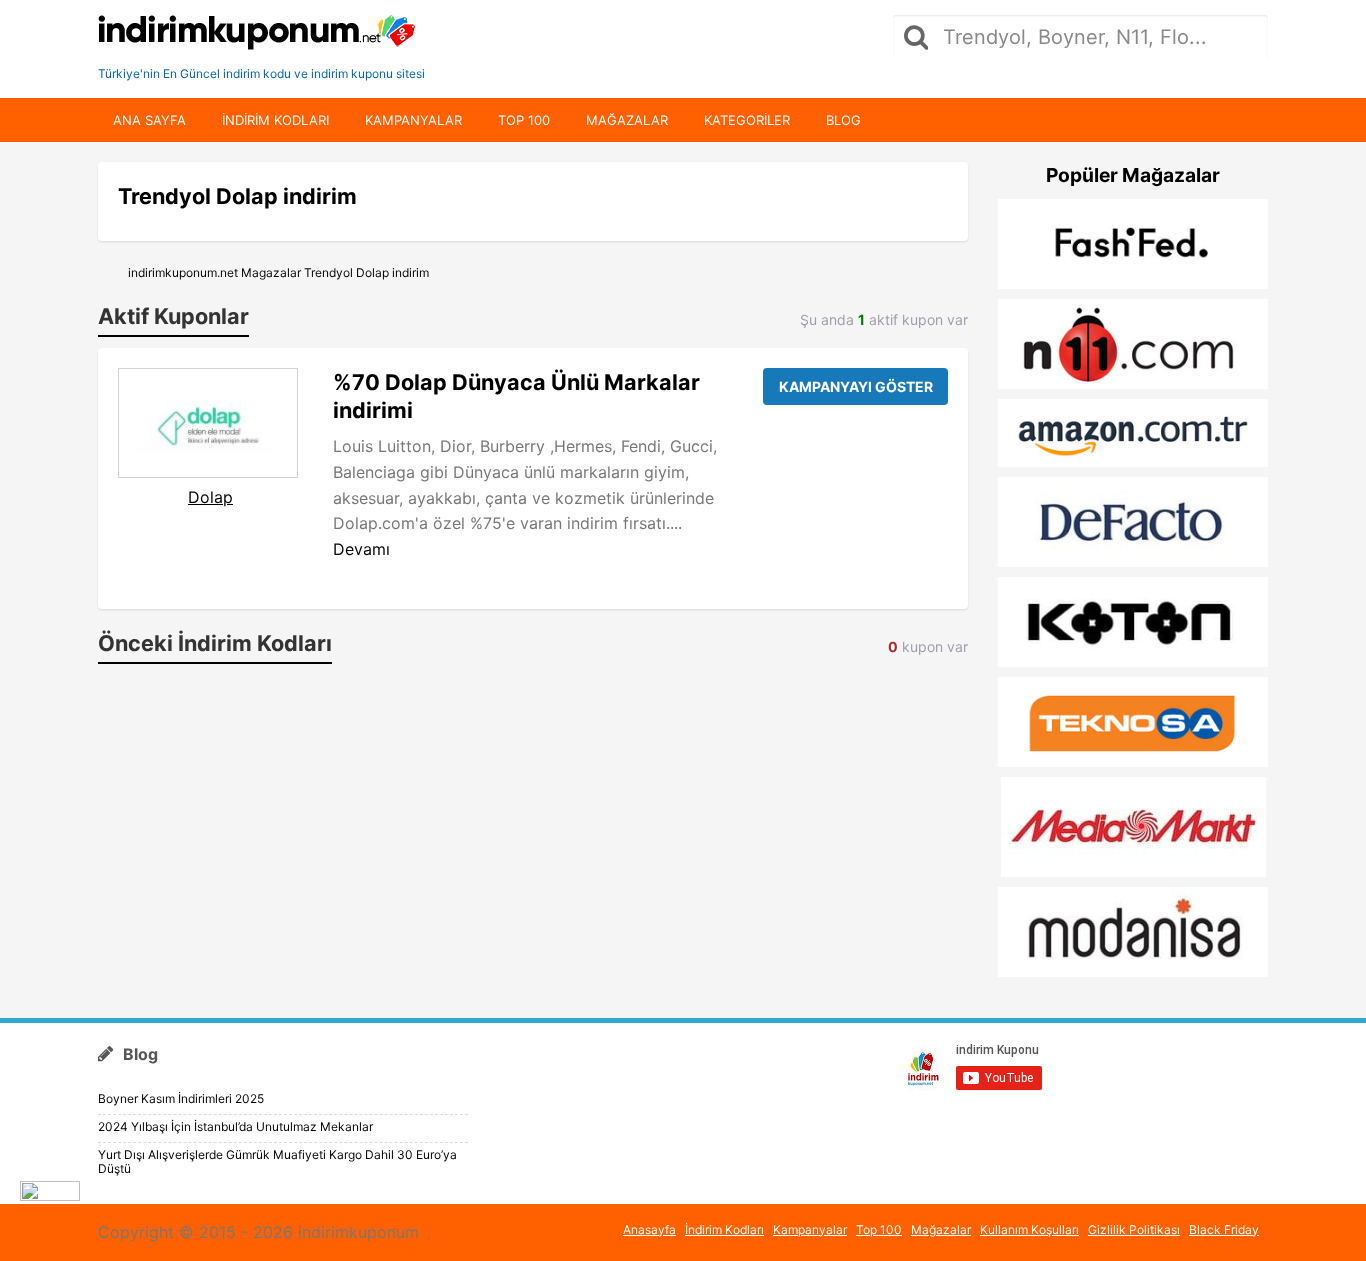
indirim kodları (275, 120)
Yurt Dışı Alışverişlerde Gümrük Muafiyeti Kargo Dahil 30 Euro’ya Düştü (277, 1161)
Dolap (210, 497)
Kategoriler (747, 120)
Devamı (361, 549)
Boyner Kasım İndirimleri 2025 (181, 1098)
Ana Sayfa (149, 120)
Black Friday (1224, 1229)
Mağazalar (627, 120)
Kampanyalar (413, 120)
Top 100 (524, 120)
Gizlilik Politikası (1134, 1229)
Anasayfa (649, 1229)
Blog (843, 120)
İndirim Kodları (724, 1229)
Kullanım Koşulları (1029, 1229)
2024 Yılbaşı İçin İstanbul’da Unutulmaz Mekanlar (235, 1126)
